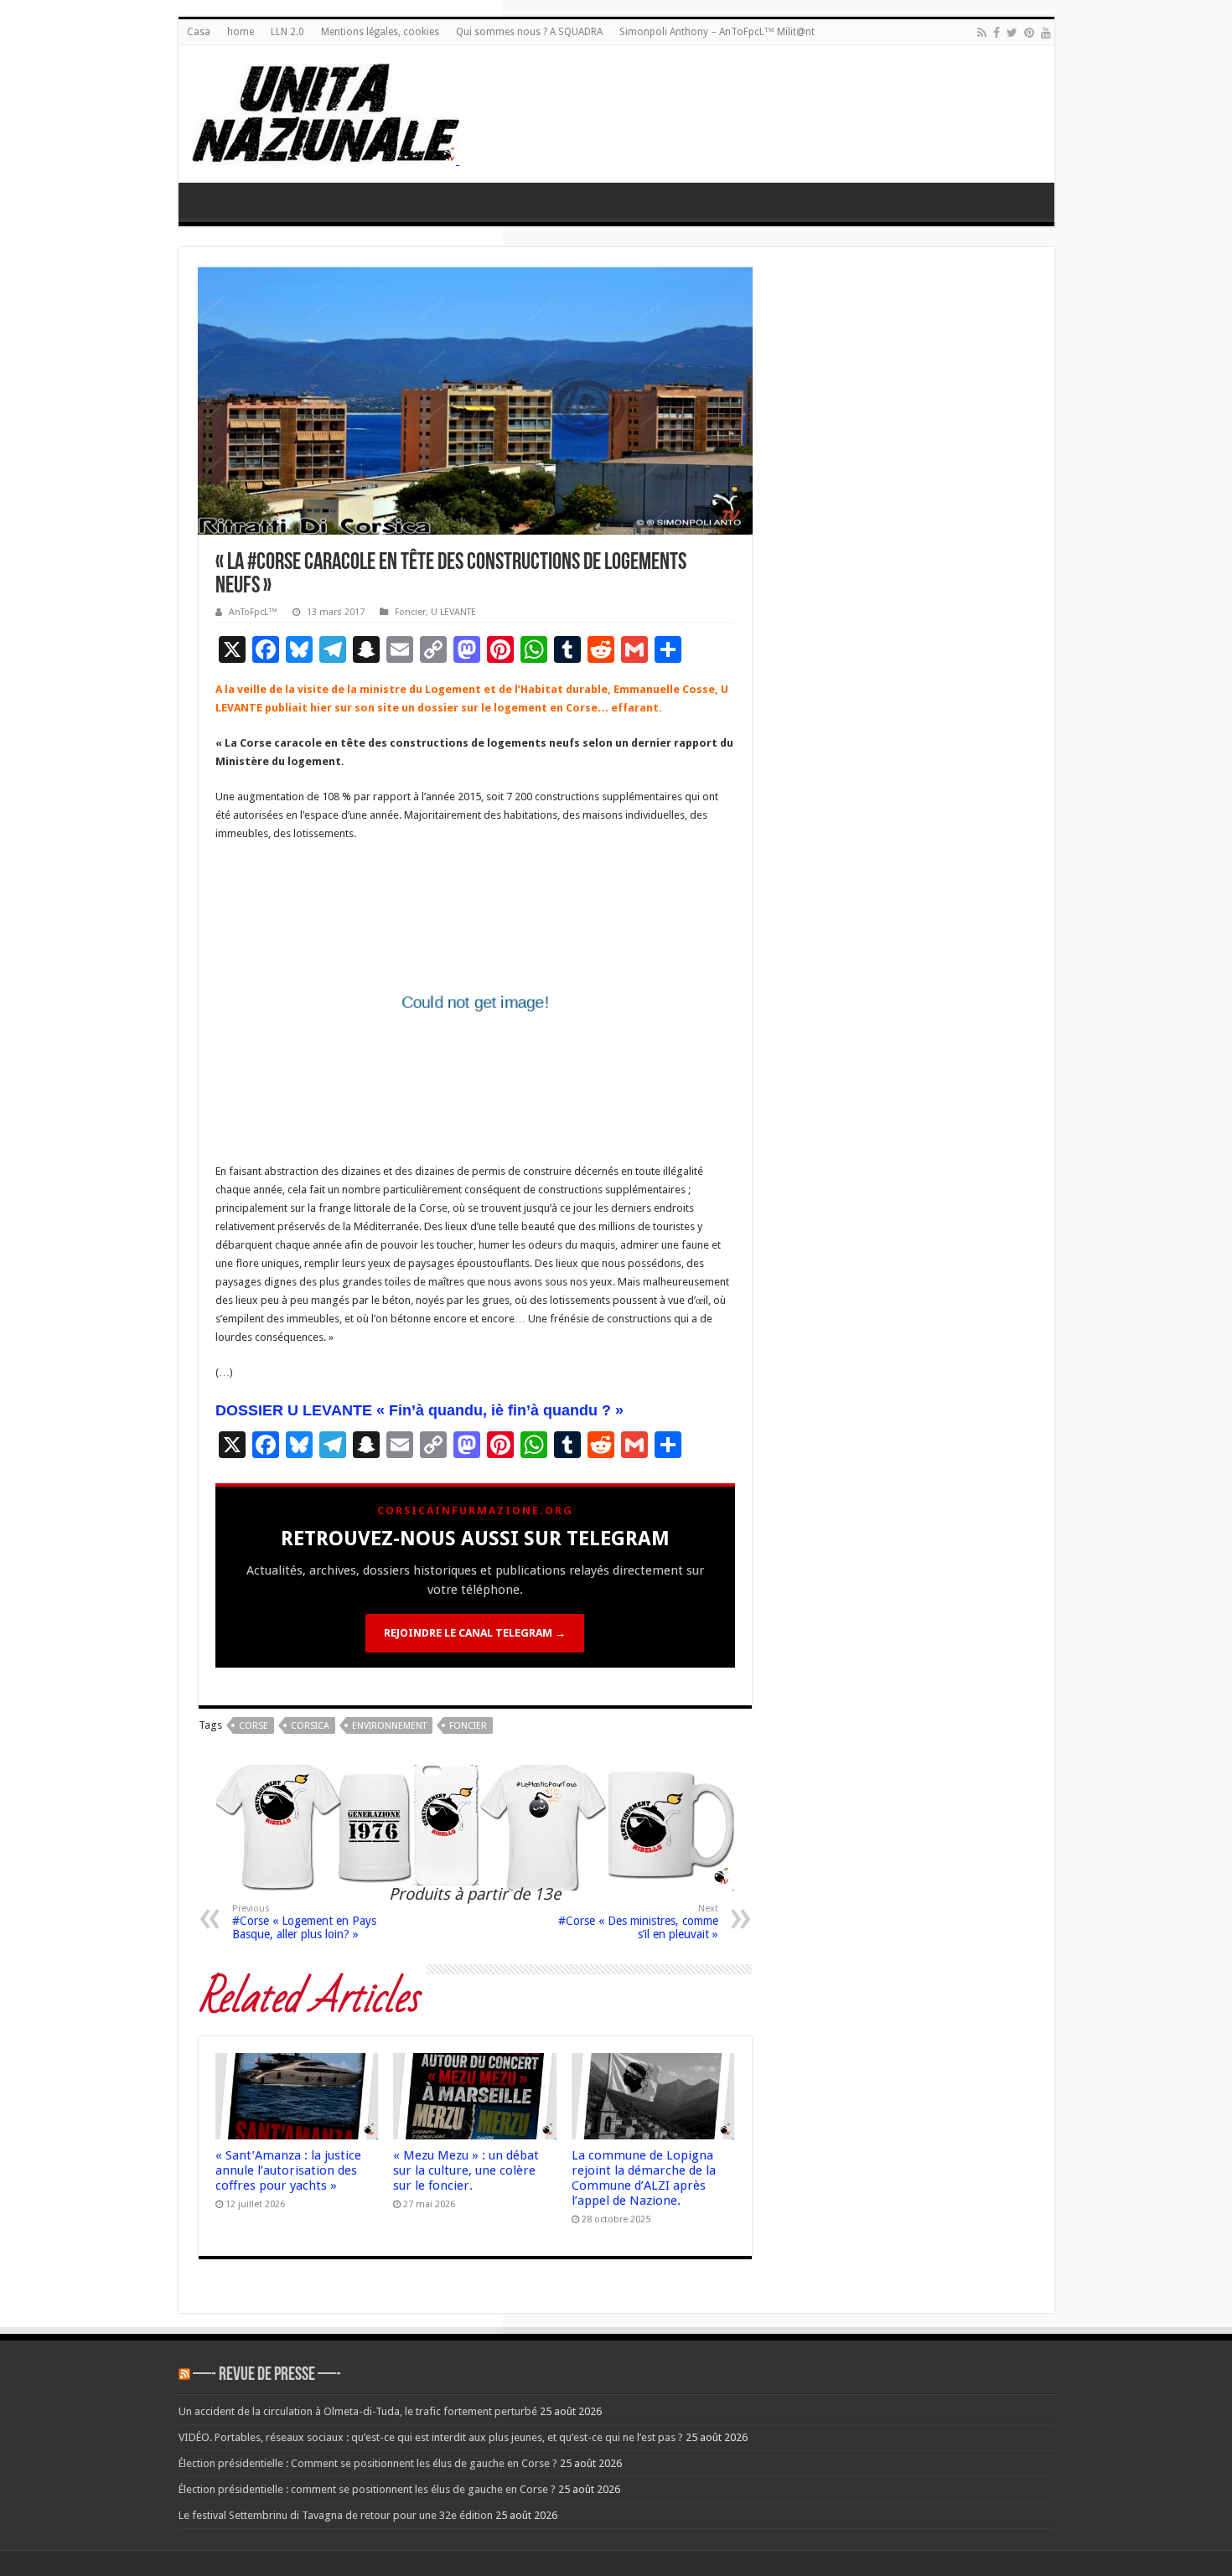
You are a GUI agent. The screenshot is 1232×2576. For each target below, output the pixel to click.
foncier (468, 1726)
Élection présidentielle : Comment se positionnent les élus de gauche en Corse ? (368, 2463)
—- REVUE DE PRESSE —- (267, 2375)
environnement (389, 1726)
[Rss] (982, 33)
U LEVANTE (453, 612)
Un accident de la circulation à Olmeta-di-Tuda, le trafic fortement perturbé (358, 2411)
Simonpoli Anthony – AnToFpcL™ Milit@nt (717, 32)
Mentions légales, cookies (380, 32)
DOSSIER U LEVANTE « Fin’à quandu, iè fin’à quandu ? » (419, 1410)
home (241, 32)
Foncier (410, 612)
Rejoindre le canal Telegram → (475, 1633)
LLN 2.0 (287, 32)
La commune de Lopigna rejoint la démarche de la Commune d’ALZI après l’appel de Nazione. (644, 2178)
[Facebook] (996, 33)
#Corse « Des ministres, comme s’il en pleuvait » (638, 1922)
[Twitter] (1012, 33)
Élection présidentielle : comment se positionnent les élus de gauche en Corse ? (367, 2489)
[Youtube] (1046, 33)
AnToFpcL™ (253, 612)
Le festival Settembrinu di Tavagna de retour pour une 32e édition (336, 2515)
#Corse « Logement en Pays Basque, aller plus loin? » (304, 1922)
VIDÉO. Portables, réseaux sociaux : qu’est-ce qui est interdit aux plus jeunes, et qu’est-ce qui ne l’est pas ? (431, 2437)
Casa (199, 32)
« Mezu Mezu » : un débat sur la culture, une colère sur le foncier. (466, 2170)
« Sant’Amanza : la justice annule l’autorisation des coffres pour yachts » (288, 2170)
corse (254, 1726)
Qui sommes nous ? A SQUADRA (529, 32)
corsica (310, 1726)
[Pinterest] (1029, 33)
